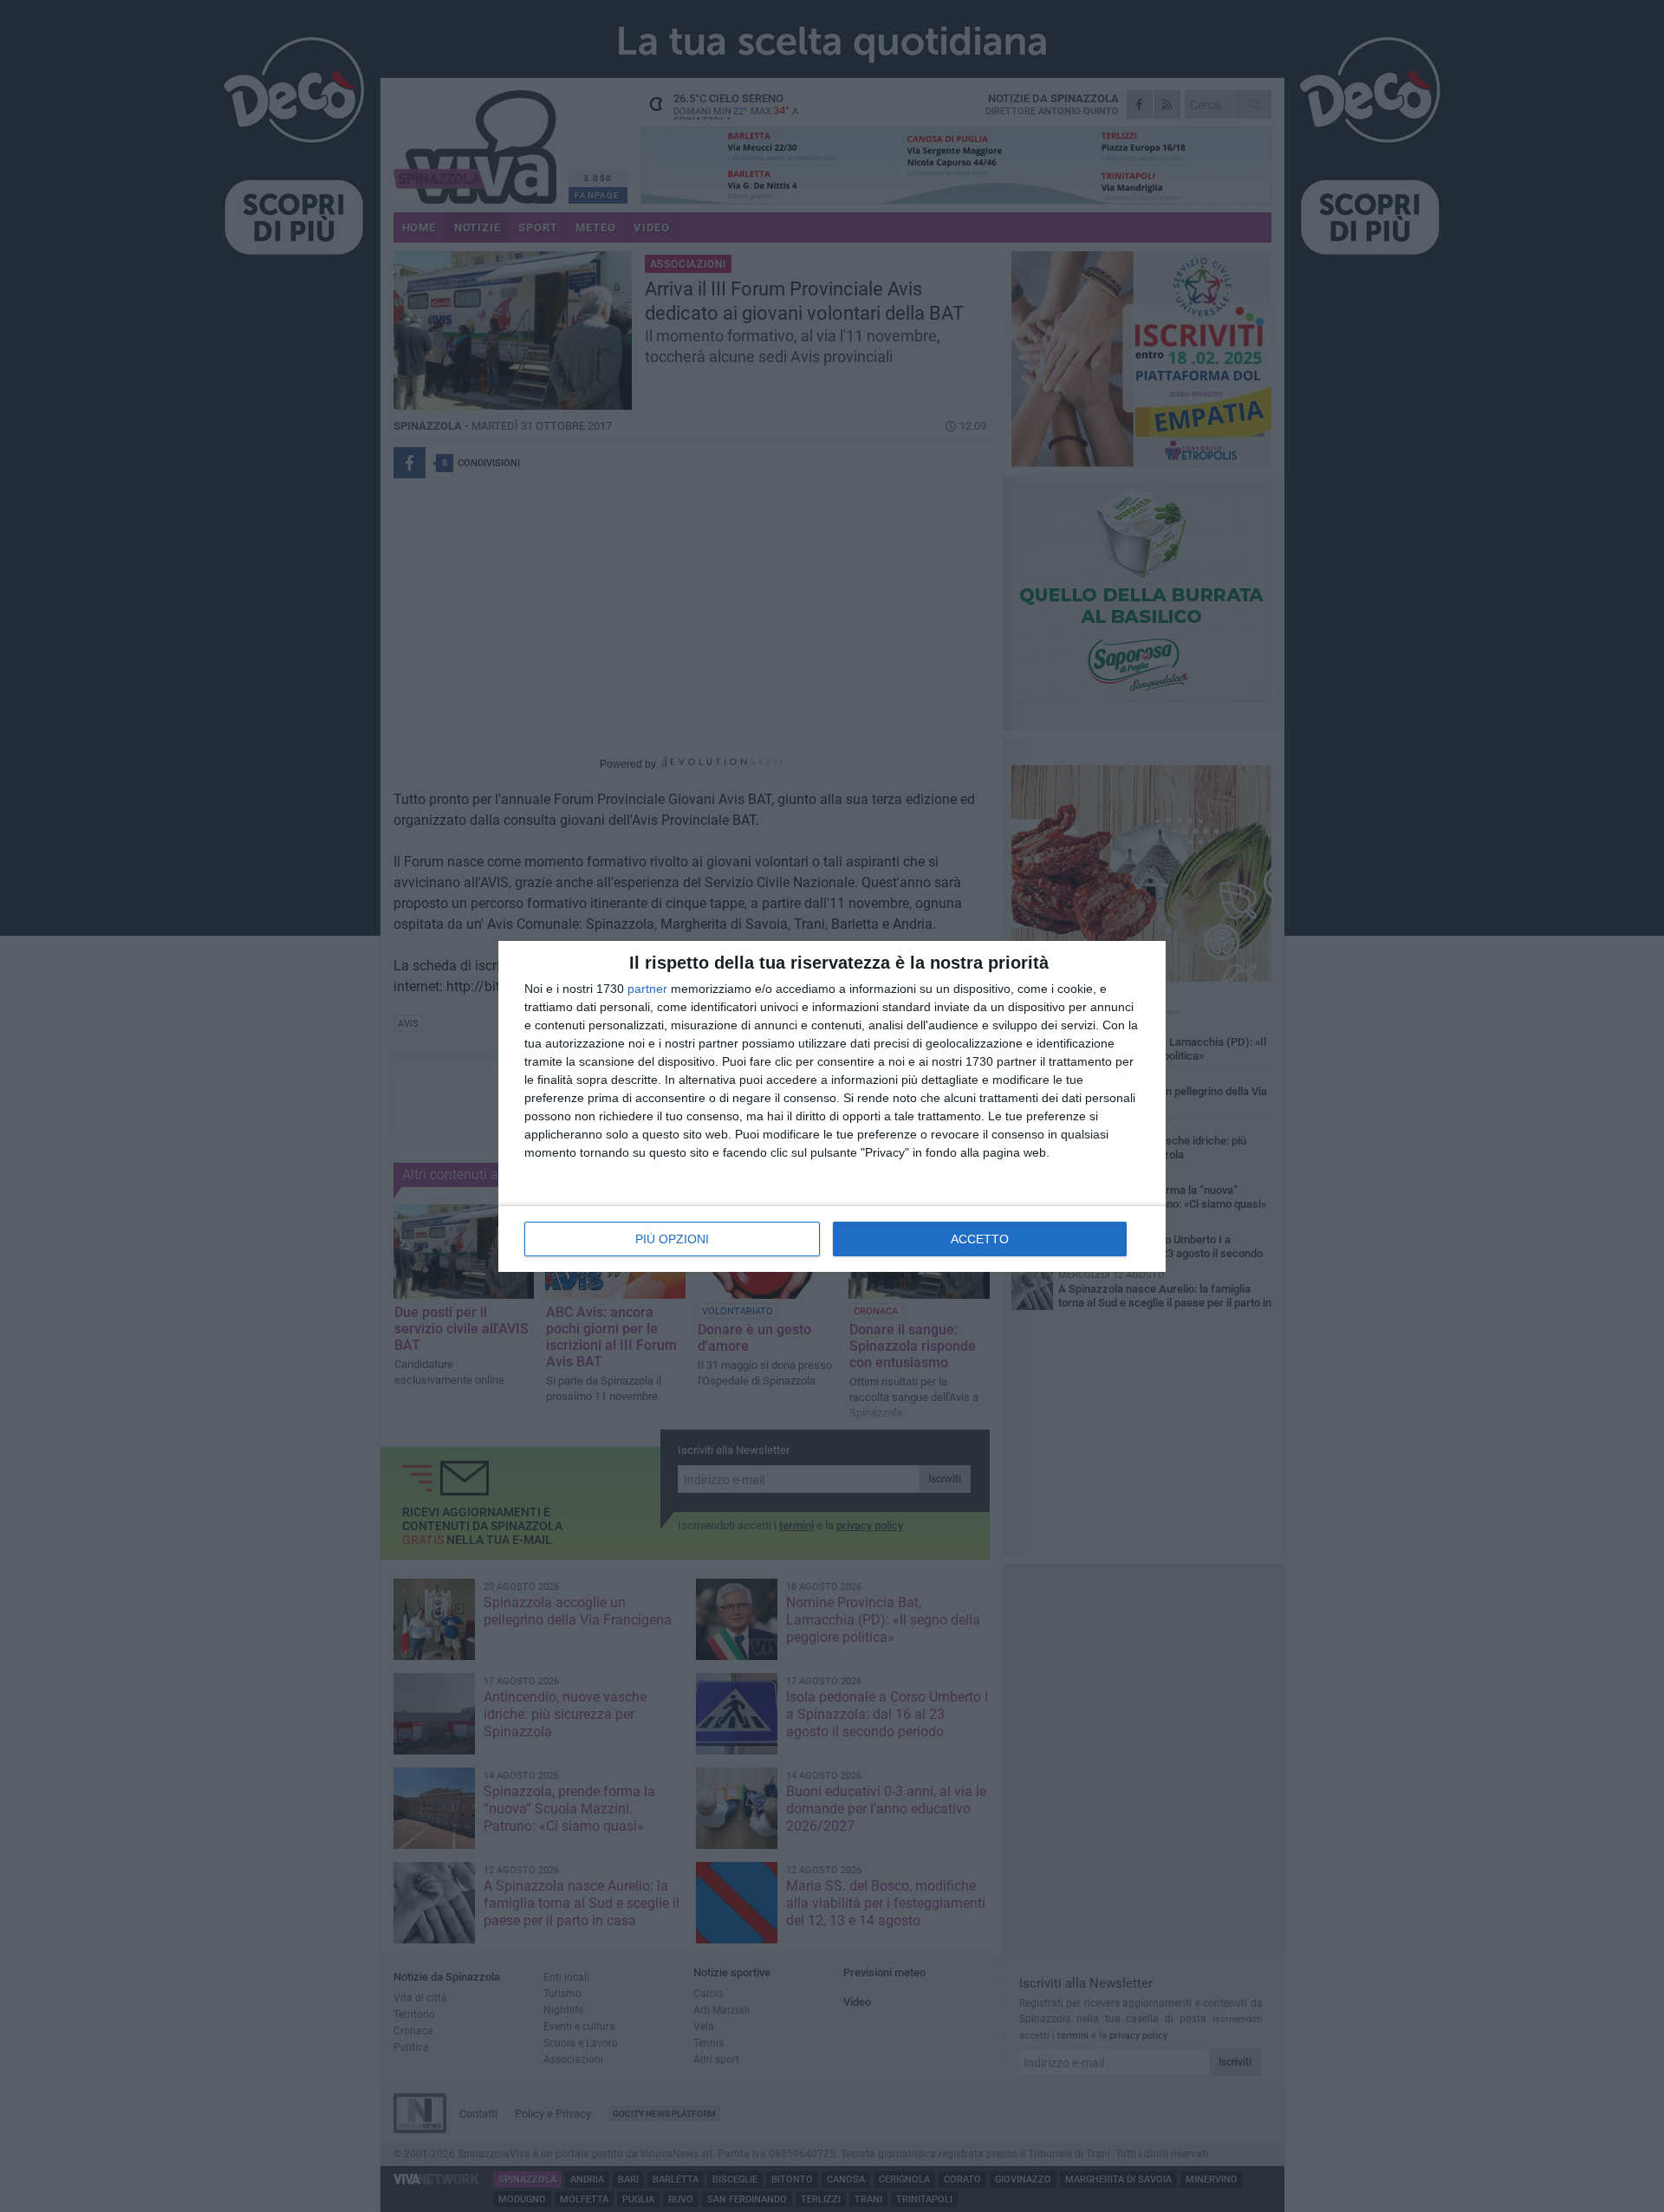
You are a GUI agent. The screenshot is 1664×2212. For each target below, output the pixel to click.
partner (647, 989)
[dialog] (832, 1106)
